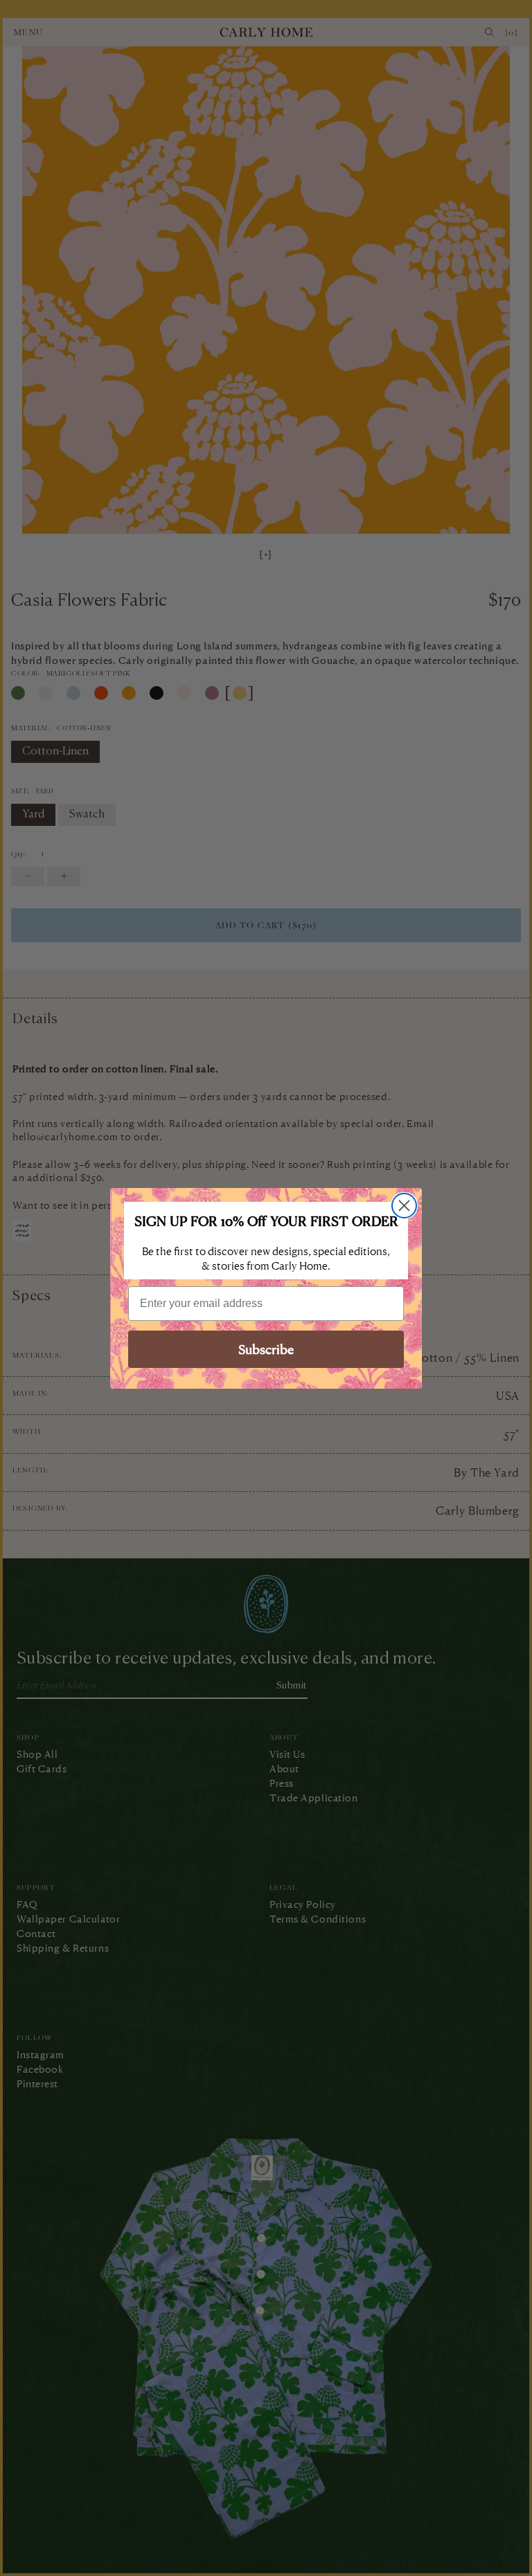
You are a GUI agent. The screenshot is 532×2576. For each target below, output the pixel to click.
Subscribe (266, 1349)
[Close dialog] (404, 1206)
